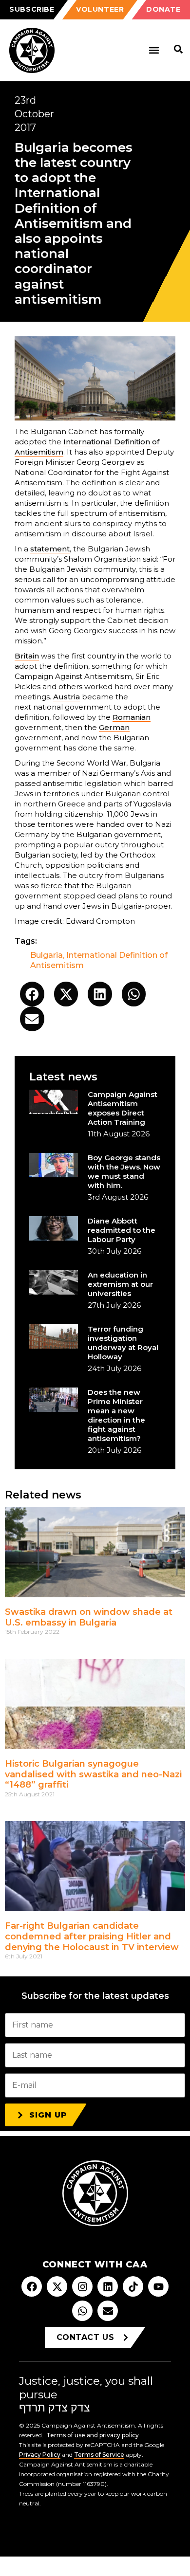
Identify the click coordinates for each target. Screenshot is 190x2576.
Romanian (132, 717)
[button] (154, 50)
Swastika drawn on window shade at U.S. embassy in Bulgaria (89, 1617)
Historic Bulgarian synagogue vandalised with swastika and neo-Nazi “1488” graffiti (93, 1774)
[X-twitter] (57, 2286)
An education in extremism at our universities (120, 1284)
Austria (66, 697)
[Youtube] (158, 2286)
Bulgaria (47, 955)
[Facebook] (32, 2286)
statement (50, 549)
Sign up (48, 2115)
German (114, 727)
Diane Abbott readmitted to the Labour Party (122, 1230)
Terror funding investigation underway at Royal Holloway (123, 1343)
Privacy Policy (40, 2455)
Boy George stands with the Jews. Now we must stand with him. (124, 1171)
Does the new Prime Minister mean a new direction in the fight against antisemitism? (116, 1415)
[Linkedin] (108, 2286)
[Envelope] (108, 2311)
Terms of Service (99, 2455)
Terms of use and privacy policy (93, 2435)
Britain (27, 656)
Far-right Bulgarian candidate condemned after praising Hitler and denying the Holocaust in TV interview (92, 1936)
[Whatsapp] (82, 2311)
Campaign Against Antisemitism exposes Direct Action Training (123, 1108)
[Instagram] (82, 2286)
